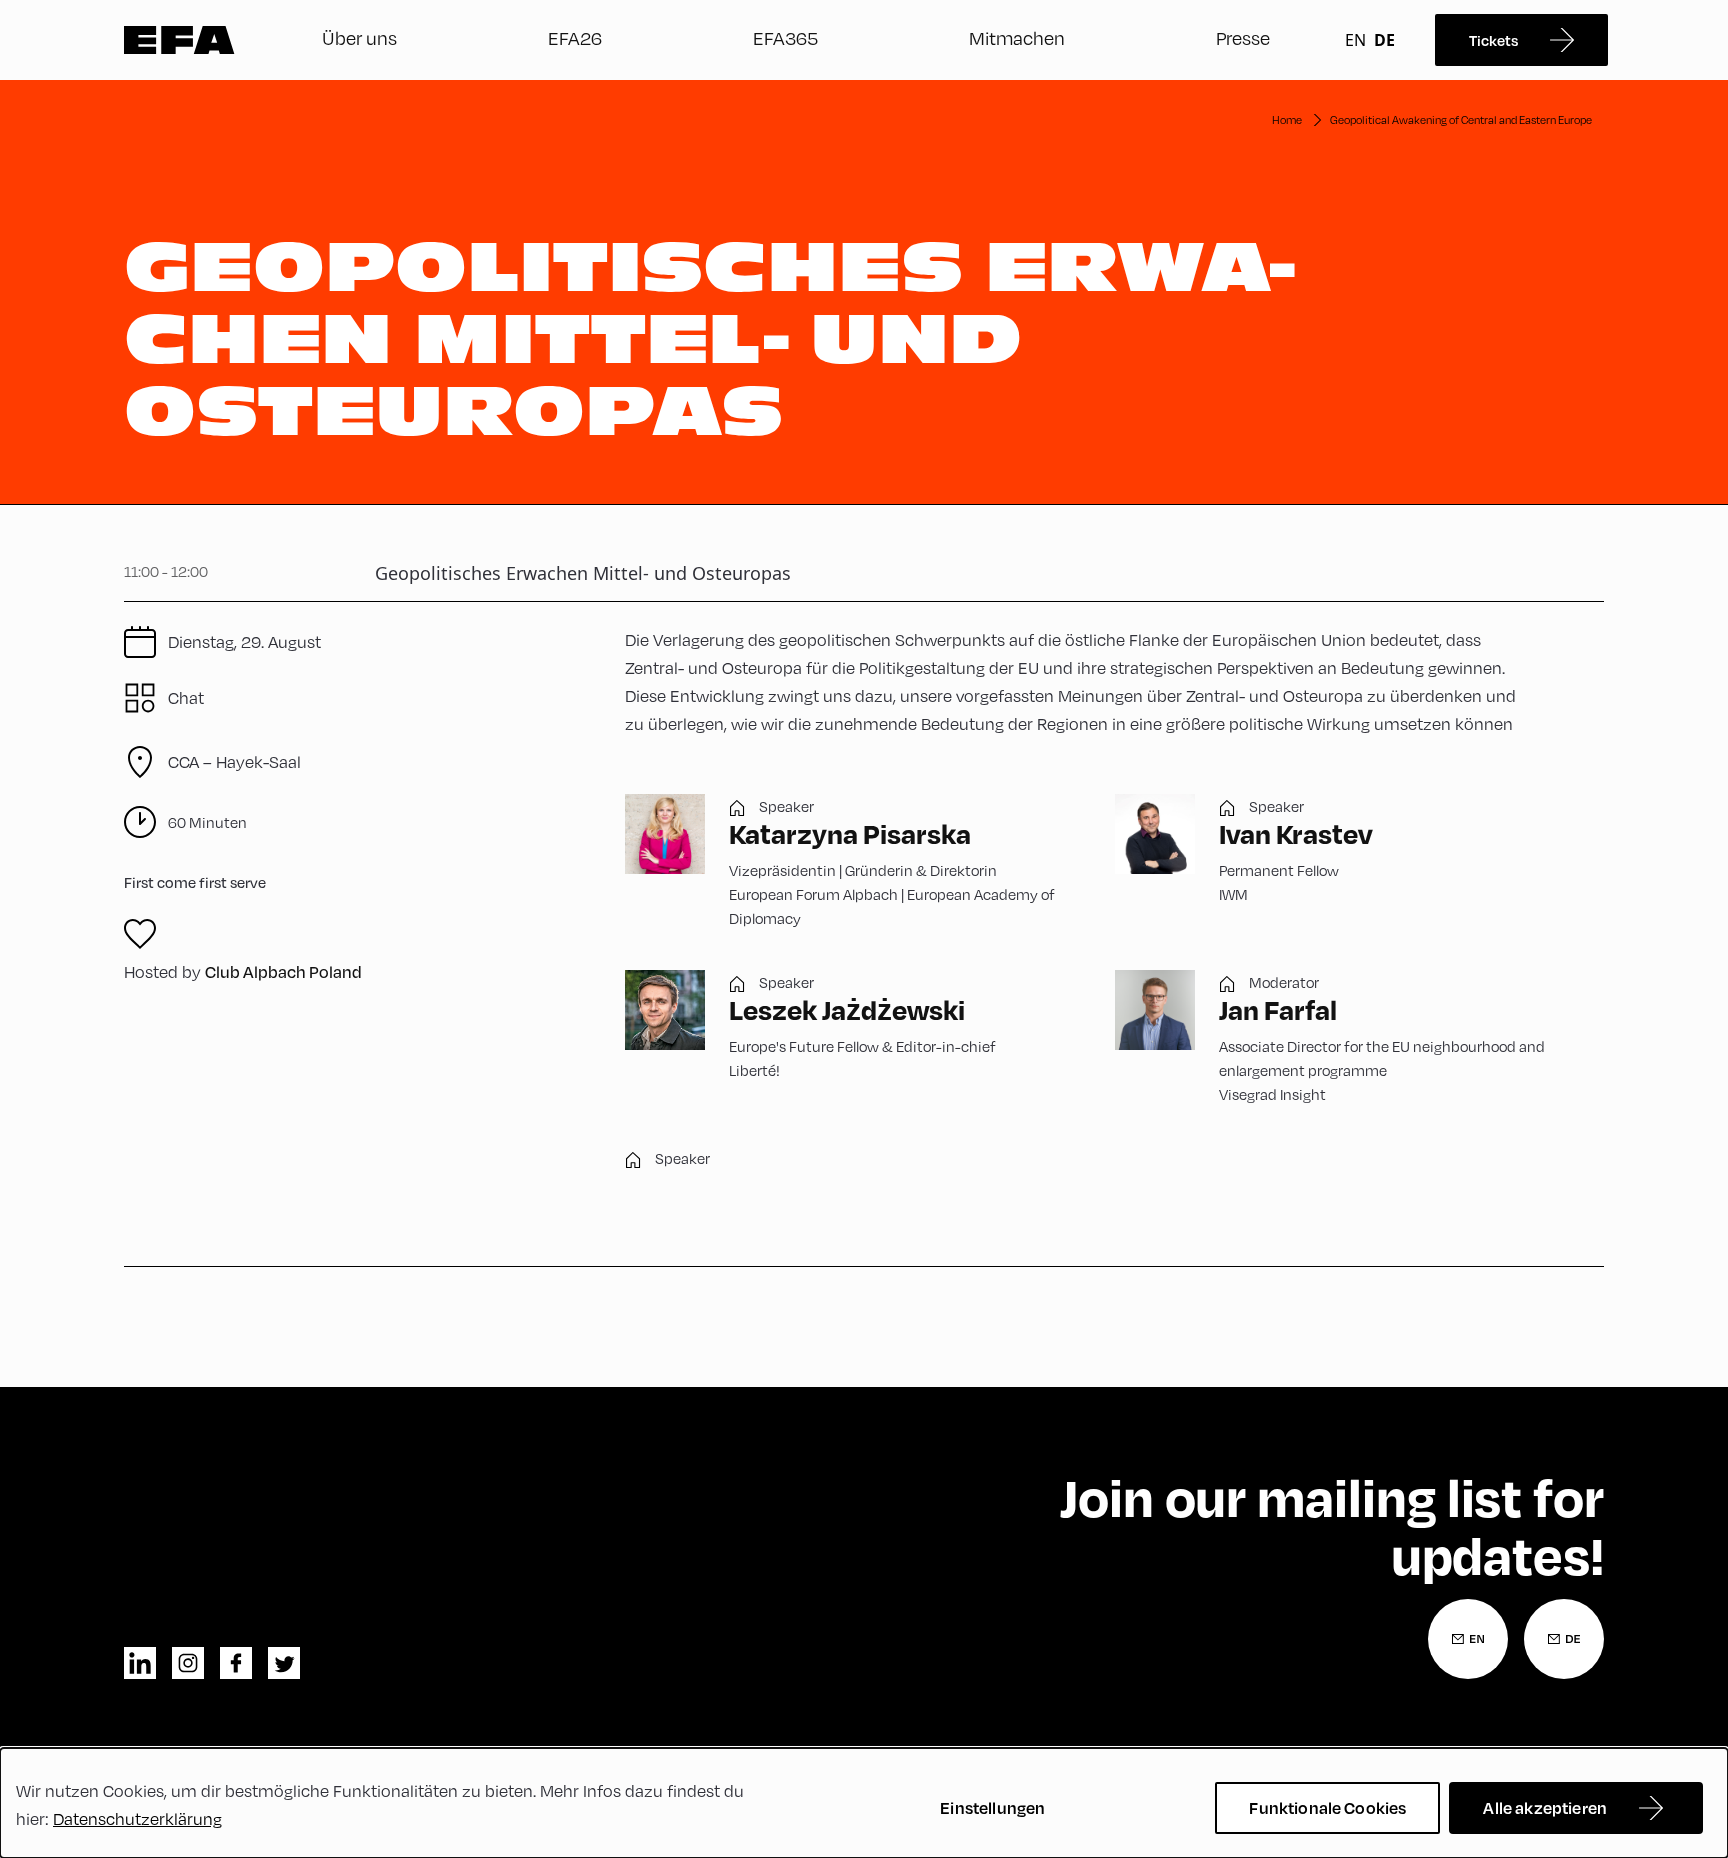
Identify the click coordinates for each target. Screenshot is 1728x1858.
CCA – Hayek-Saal (234, 761)
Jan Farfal (1278, 1009)
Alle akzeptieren (1545, 1807)
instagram (188, 1663)
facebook (236, 1663)
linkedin (140, 1663)
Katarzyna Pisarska (850, 833)
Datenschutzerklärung (137, 1818)
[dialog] (864, 1803)
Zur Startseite (179, 40)
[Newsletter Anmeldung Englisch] (1468, 1639)
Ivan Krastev (1296, 833)
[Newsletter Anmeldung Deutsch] (1564, 1639)
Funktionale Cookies (1327, 1807)
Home (1287, 119)
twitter (284, 1663)
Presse (1243, 37)
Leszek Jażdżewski (847, 1009)
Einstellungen (992, 1807)
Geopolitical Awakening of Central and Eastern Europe (1461, 119)
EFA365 (785, 37)
